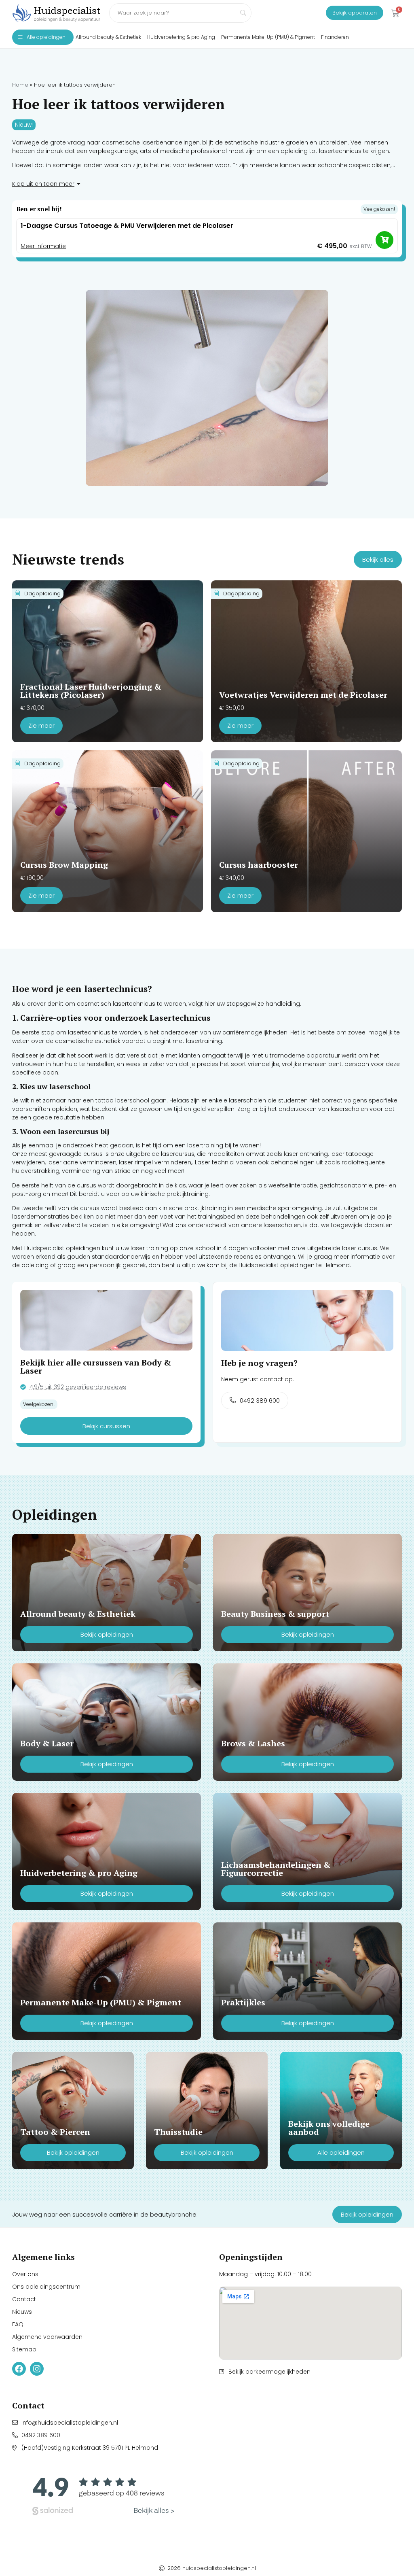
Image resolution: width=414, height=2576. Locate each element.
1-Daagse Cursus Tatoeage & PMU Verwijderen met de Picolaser (127, 226)
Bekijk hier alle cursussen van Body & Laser (96, 1367)
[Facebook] (19, 2369)
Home (20, 85)
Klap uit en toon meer (43, 184)
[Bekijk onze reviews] (103, 2494)
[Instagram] (37, 2369)
